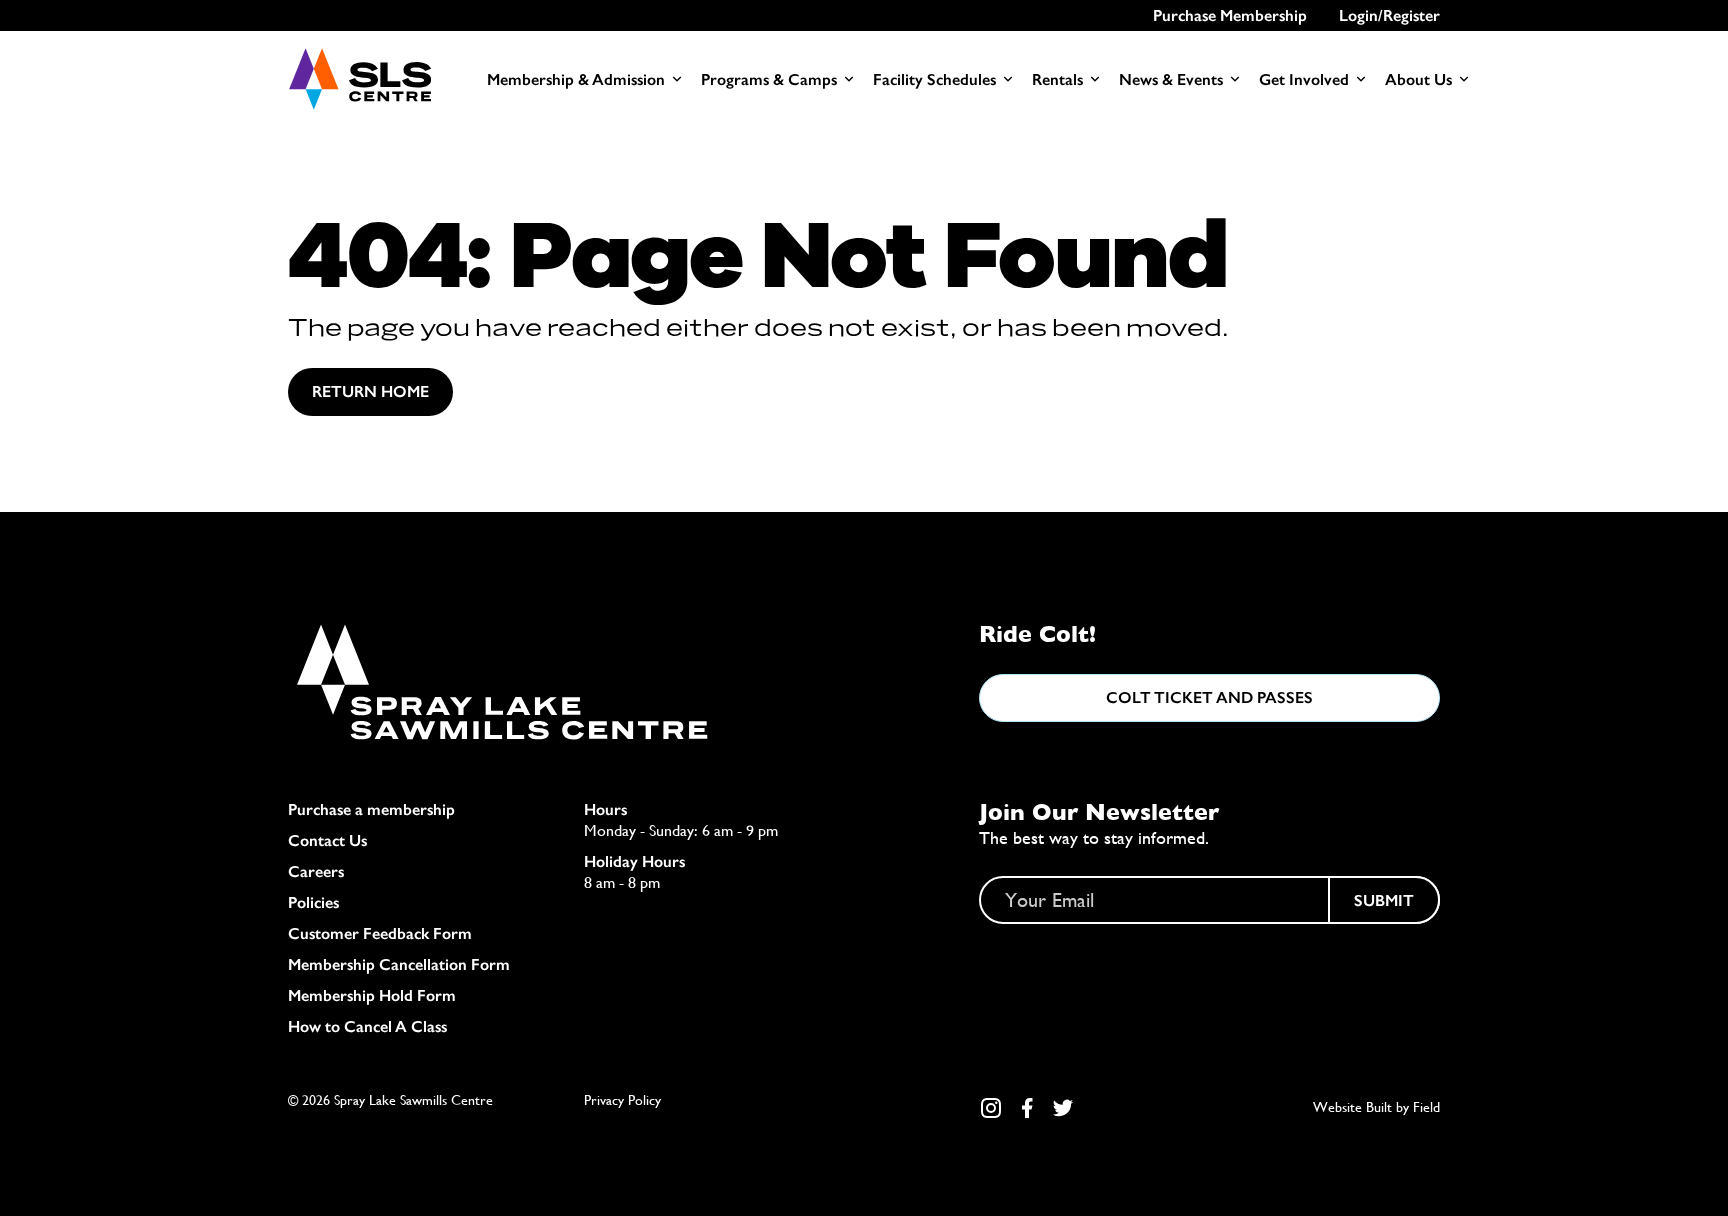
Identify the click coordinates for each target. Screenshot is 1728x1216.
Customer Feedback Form (380, 933)
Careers (316, 871)
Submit (1384, 900)
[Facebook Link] (1027, 1108)
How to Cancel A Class (367, 1026)
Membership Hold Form (372, 995)
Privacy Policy (622, 1100)
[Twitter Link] (1063, 1108)
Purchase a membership (371, 809)
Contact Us (327, 840)
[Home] (359, 79)
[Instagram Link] (991, 1108)
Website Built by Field (1376, 1107)
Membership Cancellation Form (399, 964)
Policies (313, 902)
